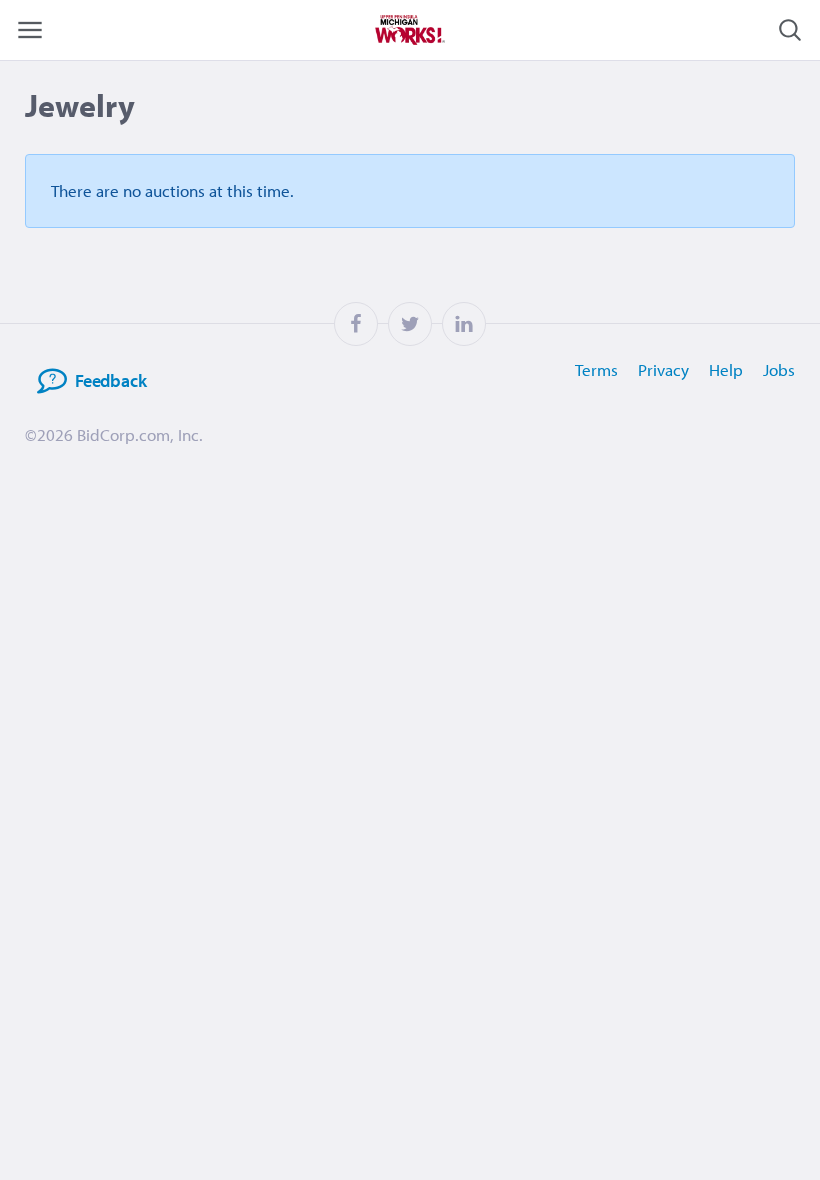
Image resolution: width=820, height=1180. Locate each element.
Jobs (779, 369)
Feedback (111, 380)
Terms (596, 369)
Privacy (663, 369)
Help (726, 369)
